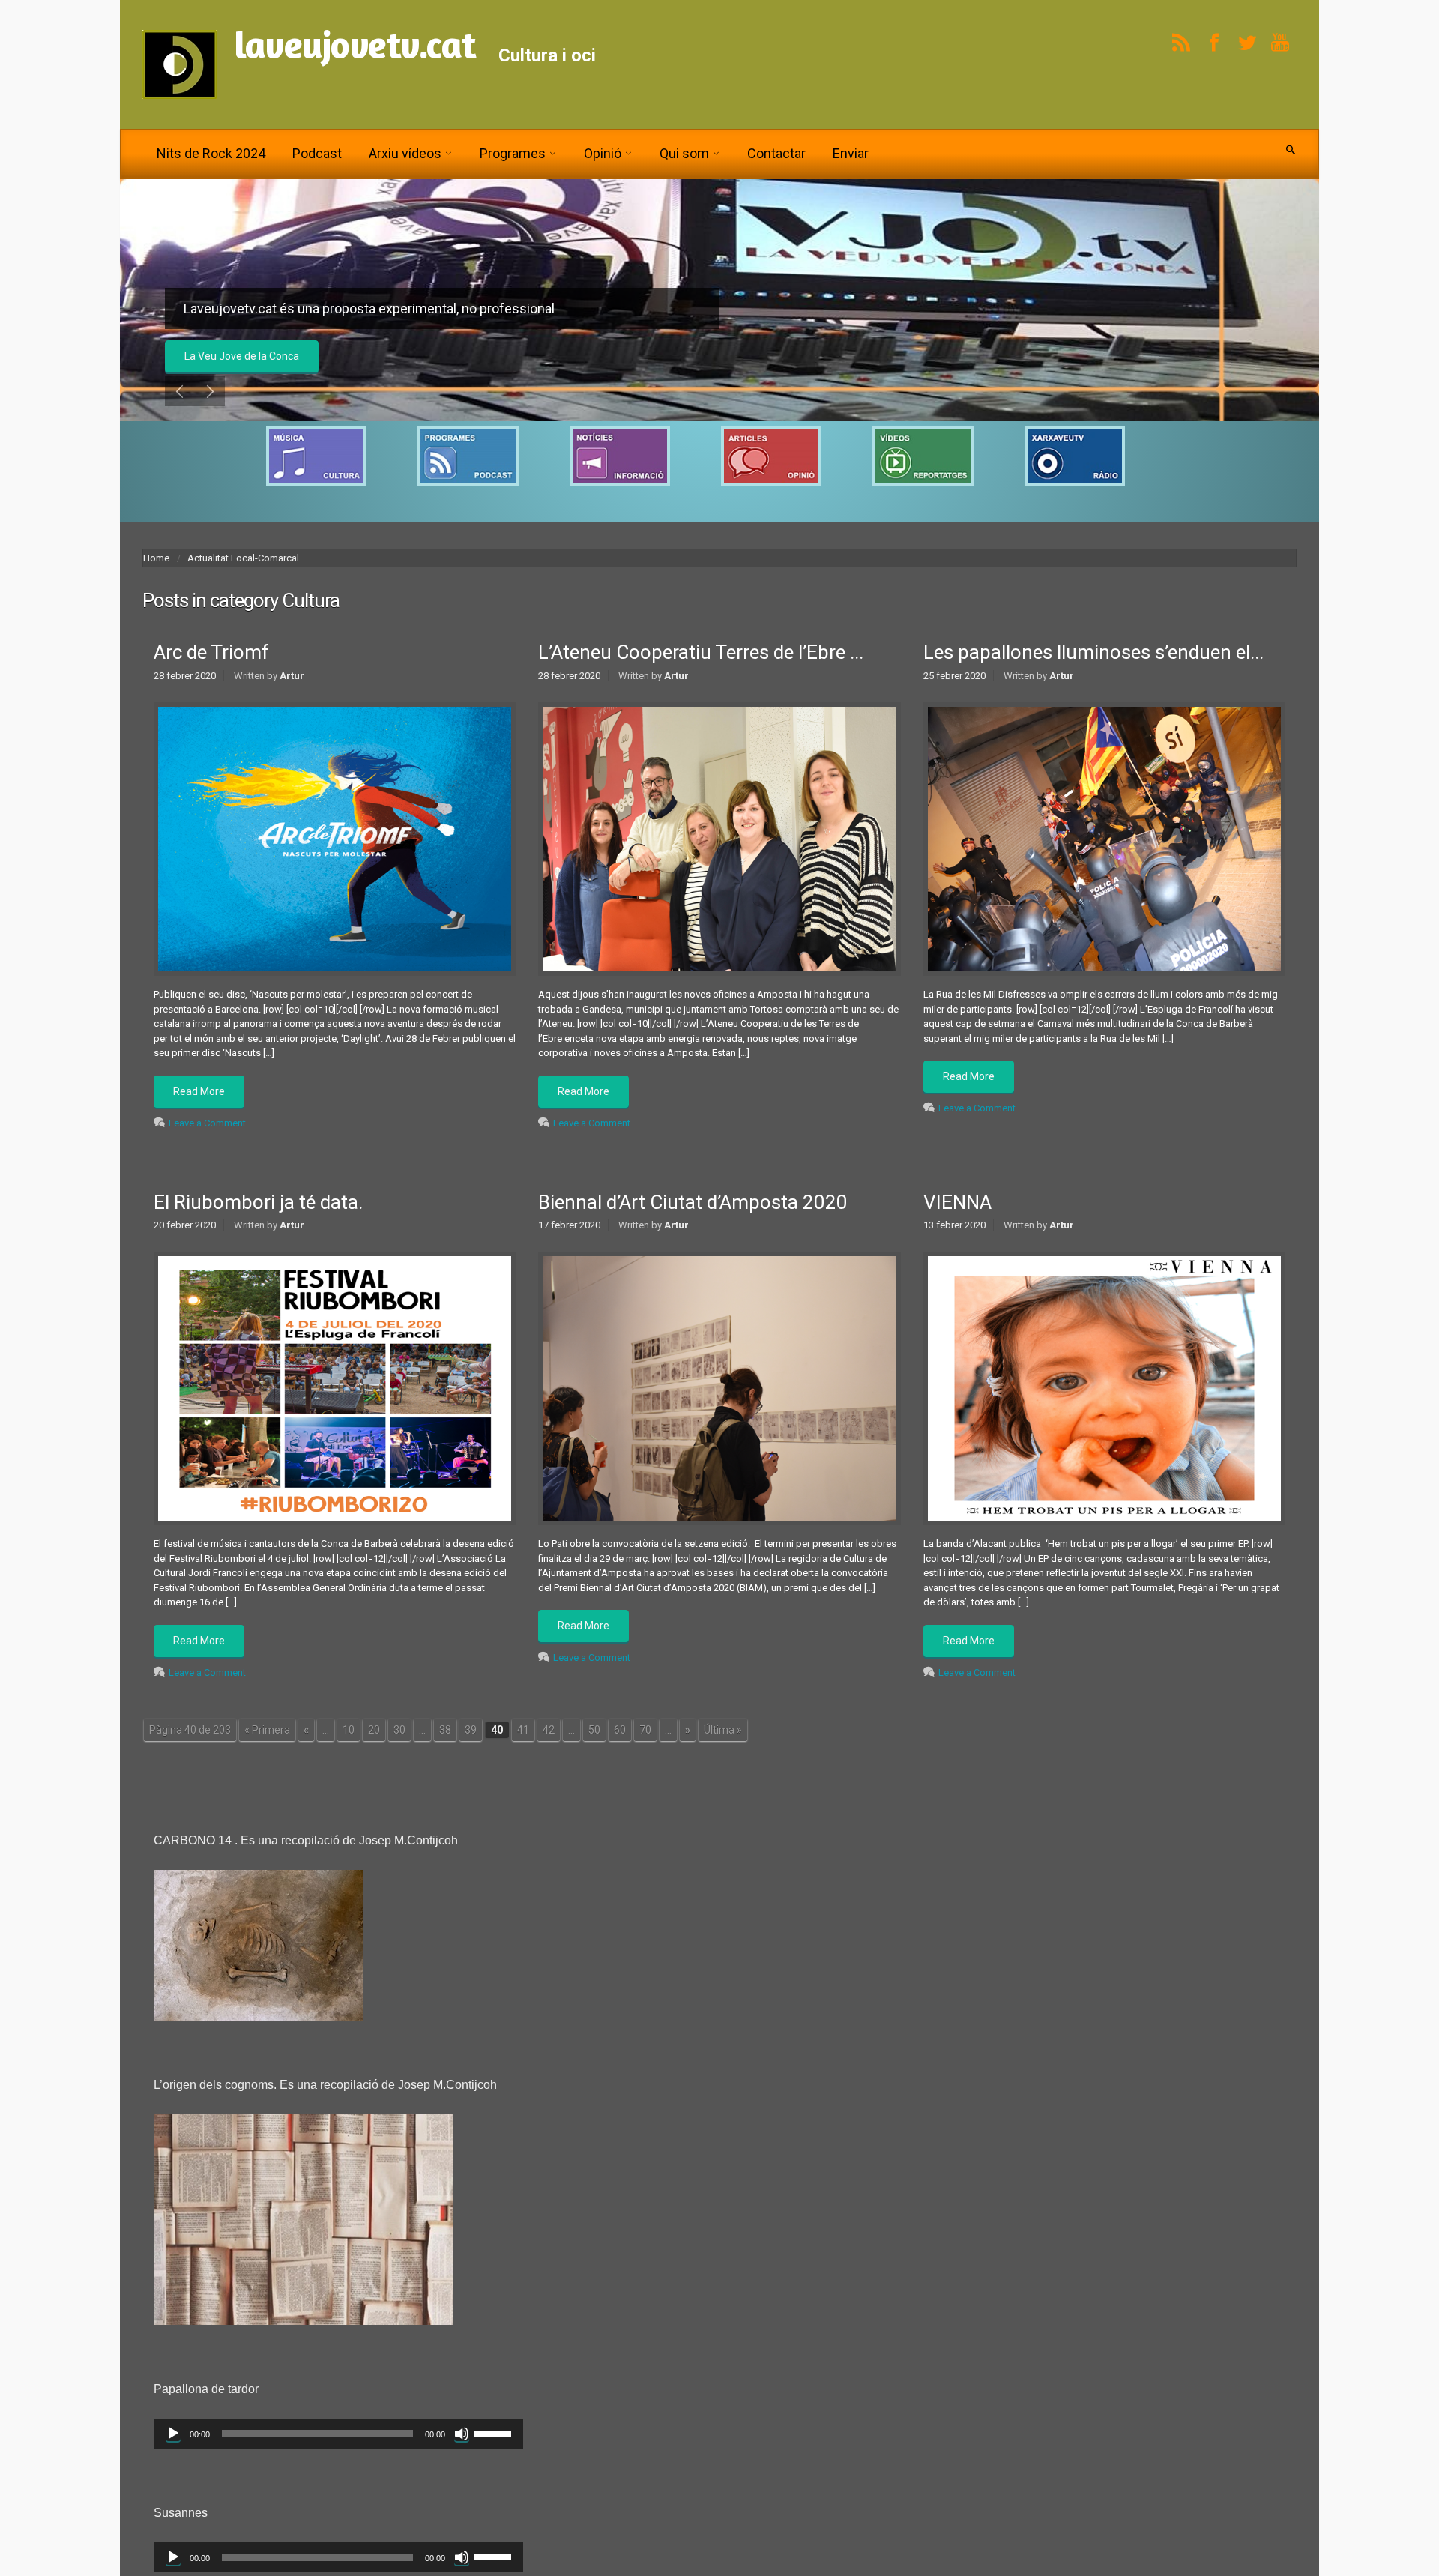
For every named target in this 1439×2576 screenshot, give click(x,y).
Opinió (603, 153)
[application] (338, 2441)
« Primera (267, 1737)
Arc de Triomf (211, 660)
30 (399, 1737)
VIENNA (957, 1210)
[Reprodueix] (173, 2441)
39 (471, 1737)
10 (349, 1737)
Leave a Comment (207, 1131)
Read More (199, 1099)
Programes (513, 153)
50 (594, 1737)
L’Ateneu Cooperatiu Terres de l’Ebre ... (701, 660)
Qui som (684, 153)
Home (156, 566)
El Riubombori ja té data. (258, 1210)
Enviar (851, 153)
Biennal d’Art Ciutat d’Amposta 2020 (693, 1210)
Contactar (776, 153)
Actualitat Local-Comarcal (243, 566)
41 (523, 1737)
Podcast (317, 153)
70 (645, 1737)
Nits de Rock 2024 (211, 153)
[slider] (495, 2440)
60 (620, 1737)
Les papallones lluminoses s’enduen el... (1093, 660)
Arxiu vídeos (405, 153)
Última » (723, 1737)
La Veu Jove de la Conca (242, 356)
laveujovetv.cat (355, 45)
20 (374, 1737)
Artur (292, 683)
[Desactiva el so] (462, 2441)
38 (445, 1737)
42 (549, 1737)
